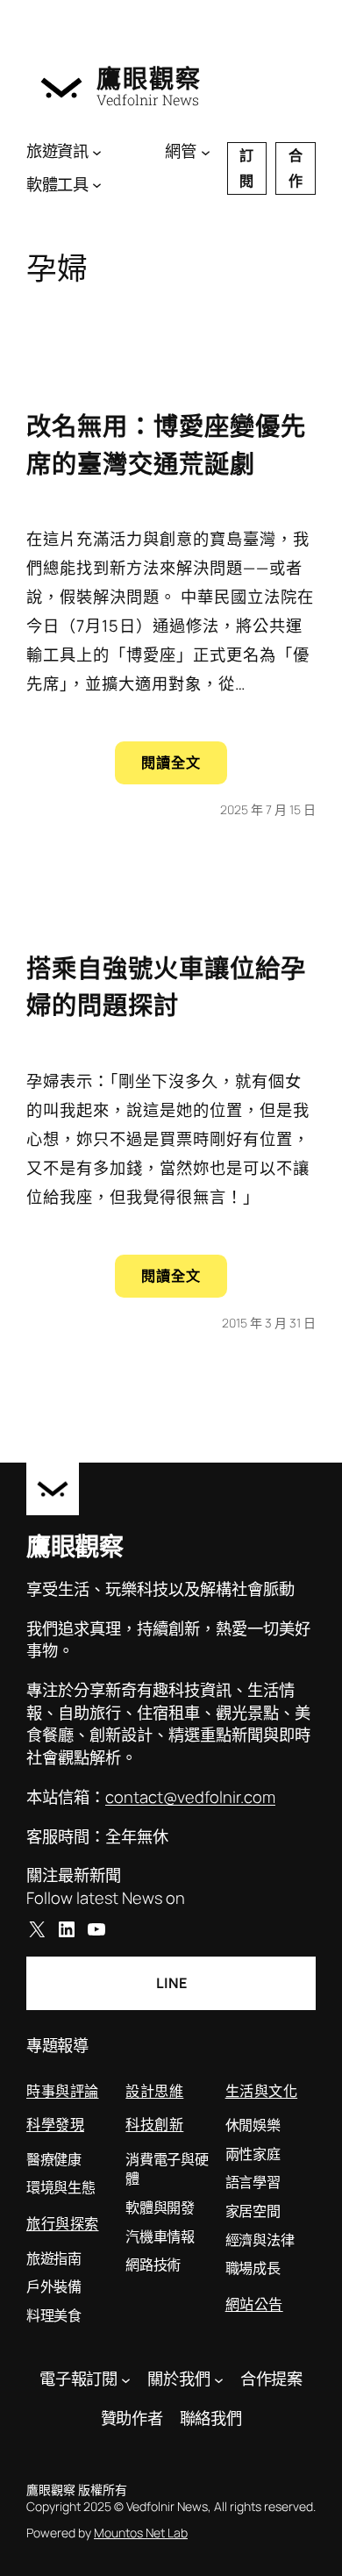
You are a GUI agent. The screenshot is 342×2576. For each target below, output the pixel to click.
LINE (171, 1983)
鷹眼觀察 (149, 78)
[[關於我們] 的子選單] (219, 2379)
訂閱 (246, 168)
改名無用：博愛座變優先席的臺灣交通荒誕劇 (166, 444)
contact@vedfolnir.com (190, 1797)
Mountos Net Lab (141, 2533)
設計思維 (154, 2090)
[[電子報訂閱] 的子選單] (126, 2379)
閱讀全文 (184, 768)
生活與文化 (262, 2090)
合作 (296, 168)
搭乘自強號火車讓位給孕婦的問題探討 (166, 986)
